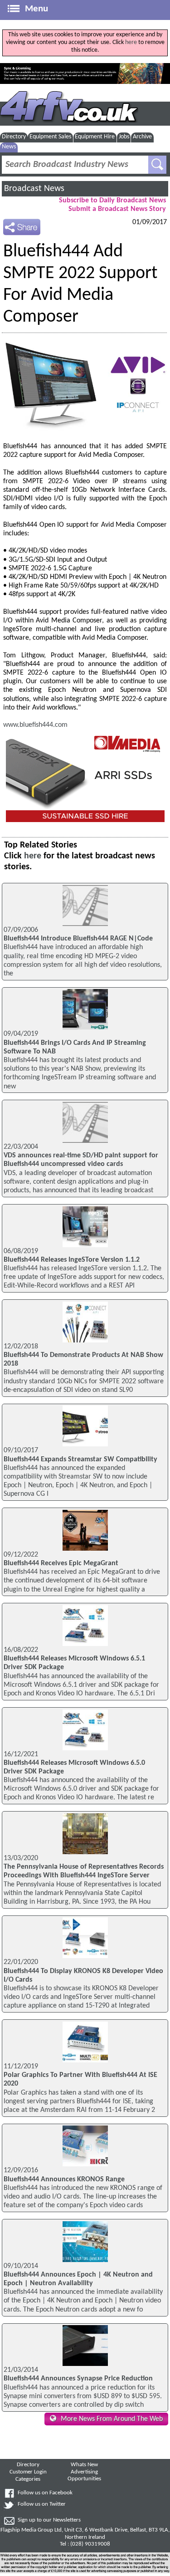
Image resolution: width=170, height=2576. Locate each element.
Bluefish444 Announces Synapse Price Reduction (78, 2379)
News (9, 147)
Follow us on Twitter (42, 2504)
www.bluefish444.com (35, 725)
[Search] (157, 165)
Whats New (84, 2465)
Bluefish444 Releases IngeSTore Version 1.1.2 (72, 1260)
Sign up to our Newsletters (49, 2520)
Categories (28, 2479)
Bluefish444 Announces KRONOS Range (64, 2179)
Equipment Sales (50, 137)
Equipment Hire (95, 137)
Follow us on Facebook (45, 2493)
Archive (142, 137)
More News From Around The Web (112, 2419)
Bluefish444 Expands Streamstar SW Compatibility (80, 1459)
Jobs (124, 137)
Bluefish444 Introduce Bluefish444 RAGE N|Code (78, 939)
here (131, 42)
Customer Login (28, 2472)
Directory (14, 137)
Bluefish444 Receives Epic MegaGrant (61, 1563)
